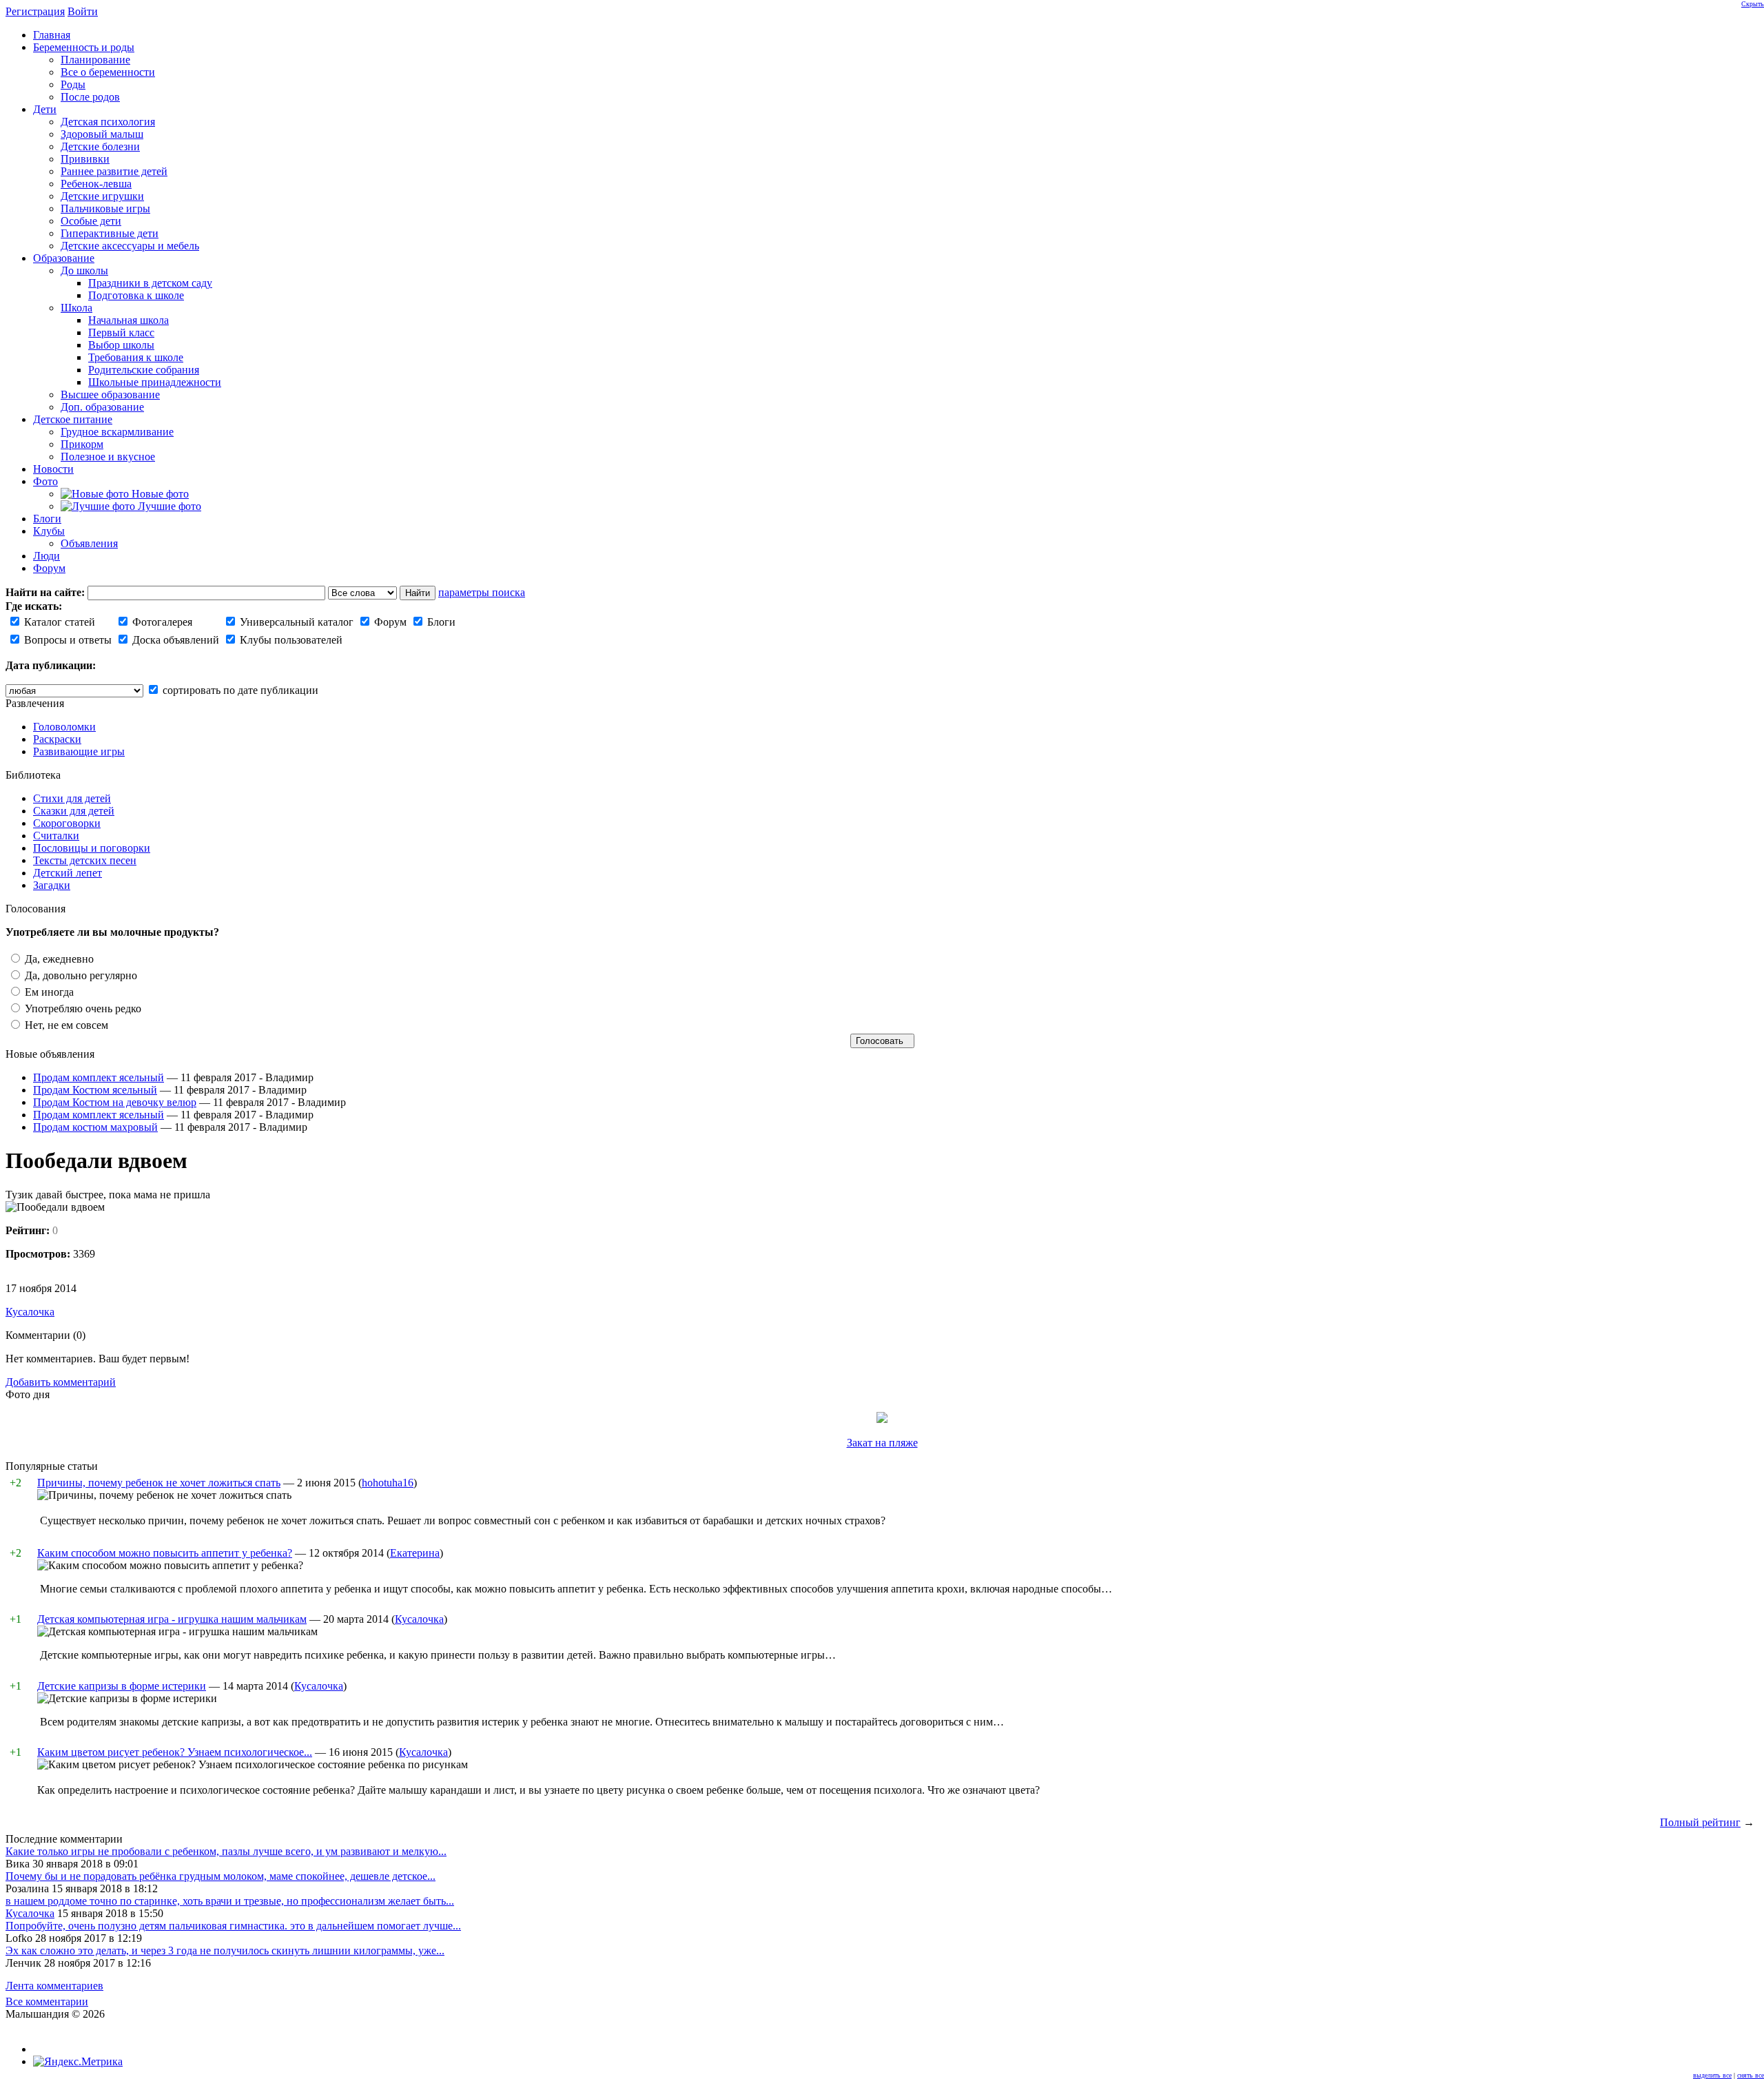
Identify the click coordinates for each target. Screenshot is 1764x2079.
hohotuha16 (388, 1483)
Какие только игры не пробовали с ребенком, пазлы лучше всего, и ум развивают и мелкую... (226, 1851)
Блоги (440, 622)
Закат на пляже (882, 1443)
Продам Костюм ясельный (95, 1090)
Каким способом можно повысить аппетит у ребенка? (165, 1553)
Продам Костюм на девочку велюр (115, 1102)
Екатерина (415, 1553)
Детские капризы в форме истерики (122, 1686)
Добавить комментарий (61, 1382)
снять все (1751, 2075)
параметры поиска (482, 592)
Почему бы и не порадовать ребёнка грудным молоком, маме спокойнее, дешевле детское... (220, 1876)
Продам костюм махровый (95, 1127)
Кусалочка (30, 1312)
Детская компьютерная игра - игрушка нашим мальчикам (172, 1619)
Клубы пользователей (290, 640)
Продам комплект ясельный (99, 1077)
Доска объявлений (174, 640)
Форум (389, 622)
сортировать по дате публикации (239, 690)
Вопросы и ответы (66, 640)
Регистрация (35, 11)
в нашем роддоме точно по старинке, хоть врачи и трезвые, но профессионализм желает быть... (230, 1901)
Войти (83, 11)
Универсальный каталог (295, 622)
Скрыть (1753, 4)
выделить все (1712, 2075)
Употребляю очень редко (82, 1008)
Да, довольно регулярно (80, 975)
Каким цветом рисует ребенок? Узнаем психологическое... (175, 1752)
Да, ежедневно (58, 959)
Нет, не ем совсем (65, 1025)
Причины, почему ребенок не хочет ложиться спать (159, 1483)
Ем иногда (48, 992)
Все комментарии (47, 2001)
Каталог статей (58, 622)
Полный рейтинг (1700, 1822)
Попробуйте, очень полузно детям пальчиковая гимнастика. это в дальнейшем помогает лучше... (233, 1926)
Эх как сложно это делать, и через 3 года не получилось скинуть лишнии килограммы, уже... (225, 1950)
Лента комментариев (54, 1986)
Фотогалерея (161, 622)
